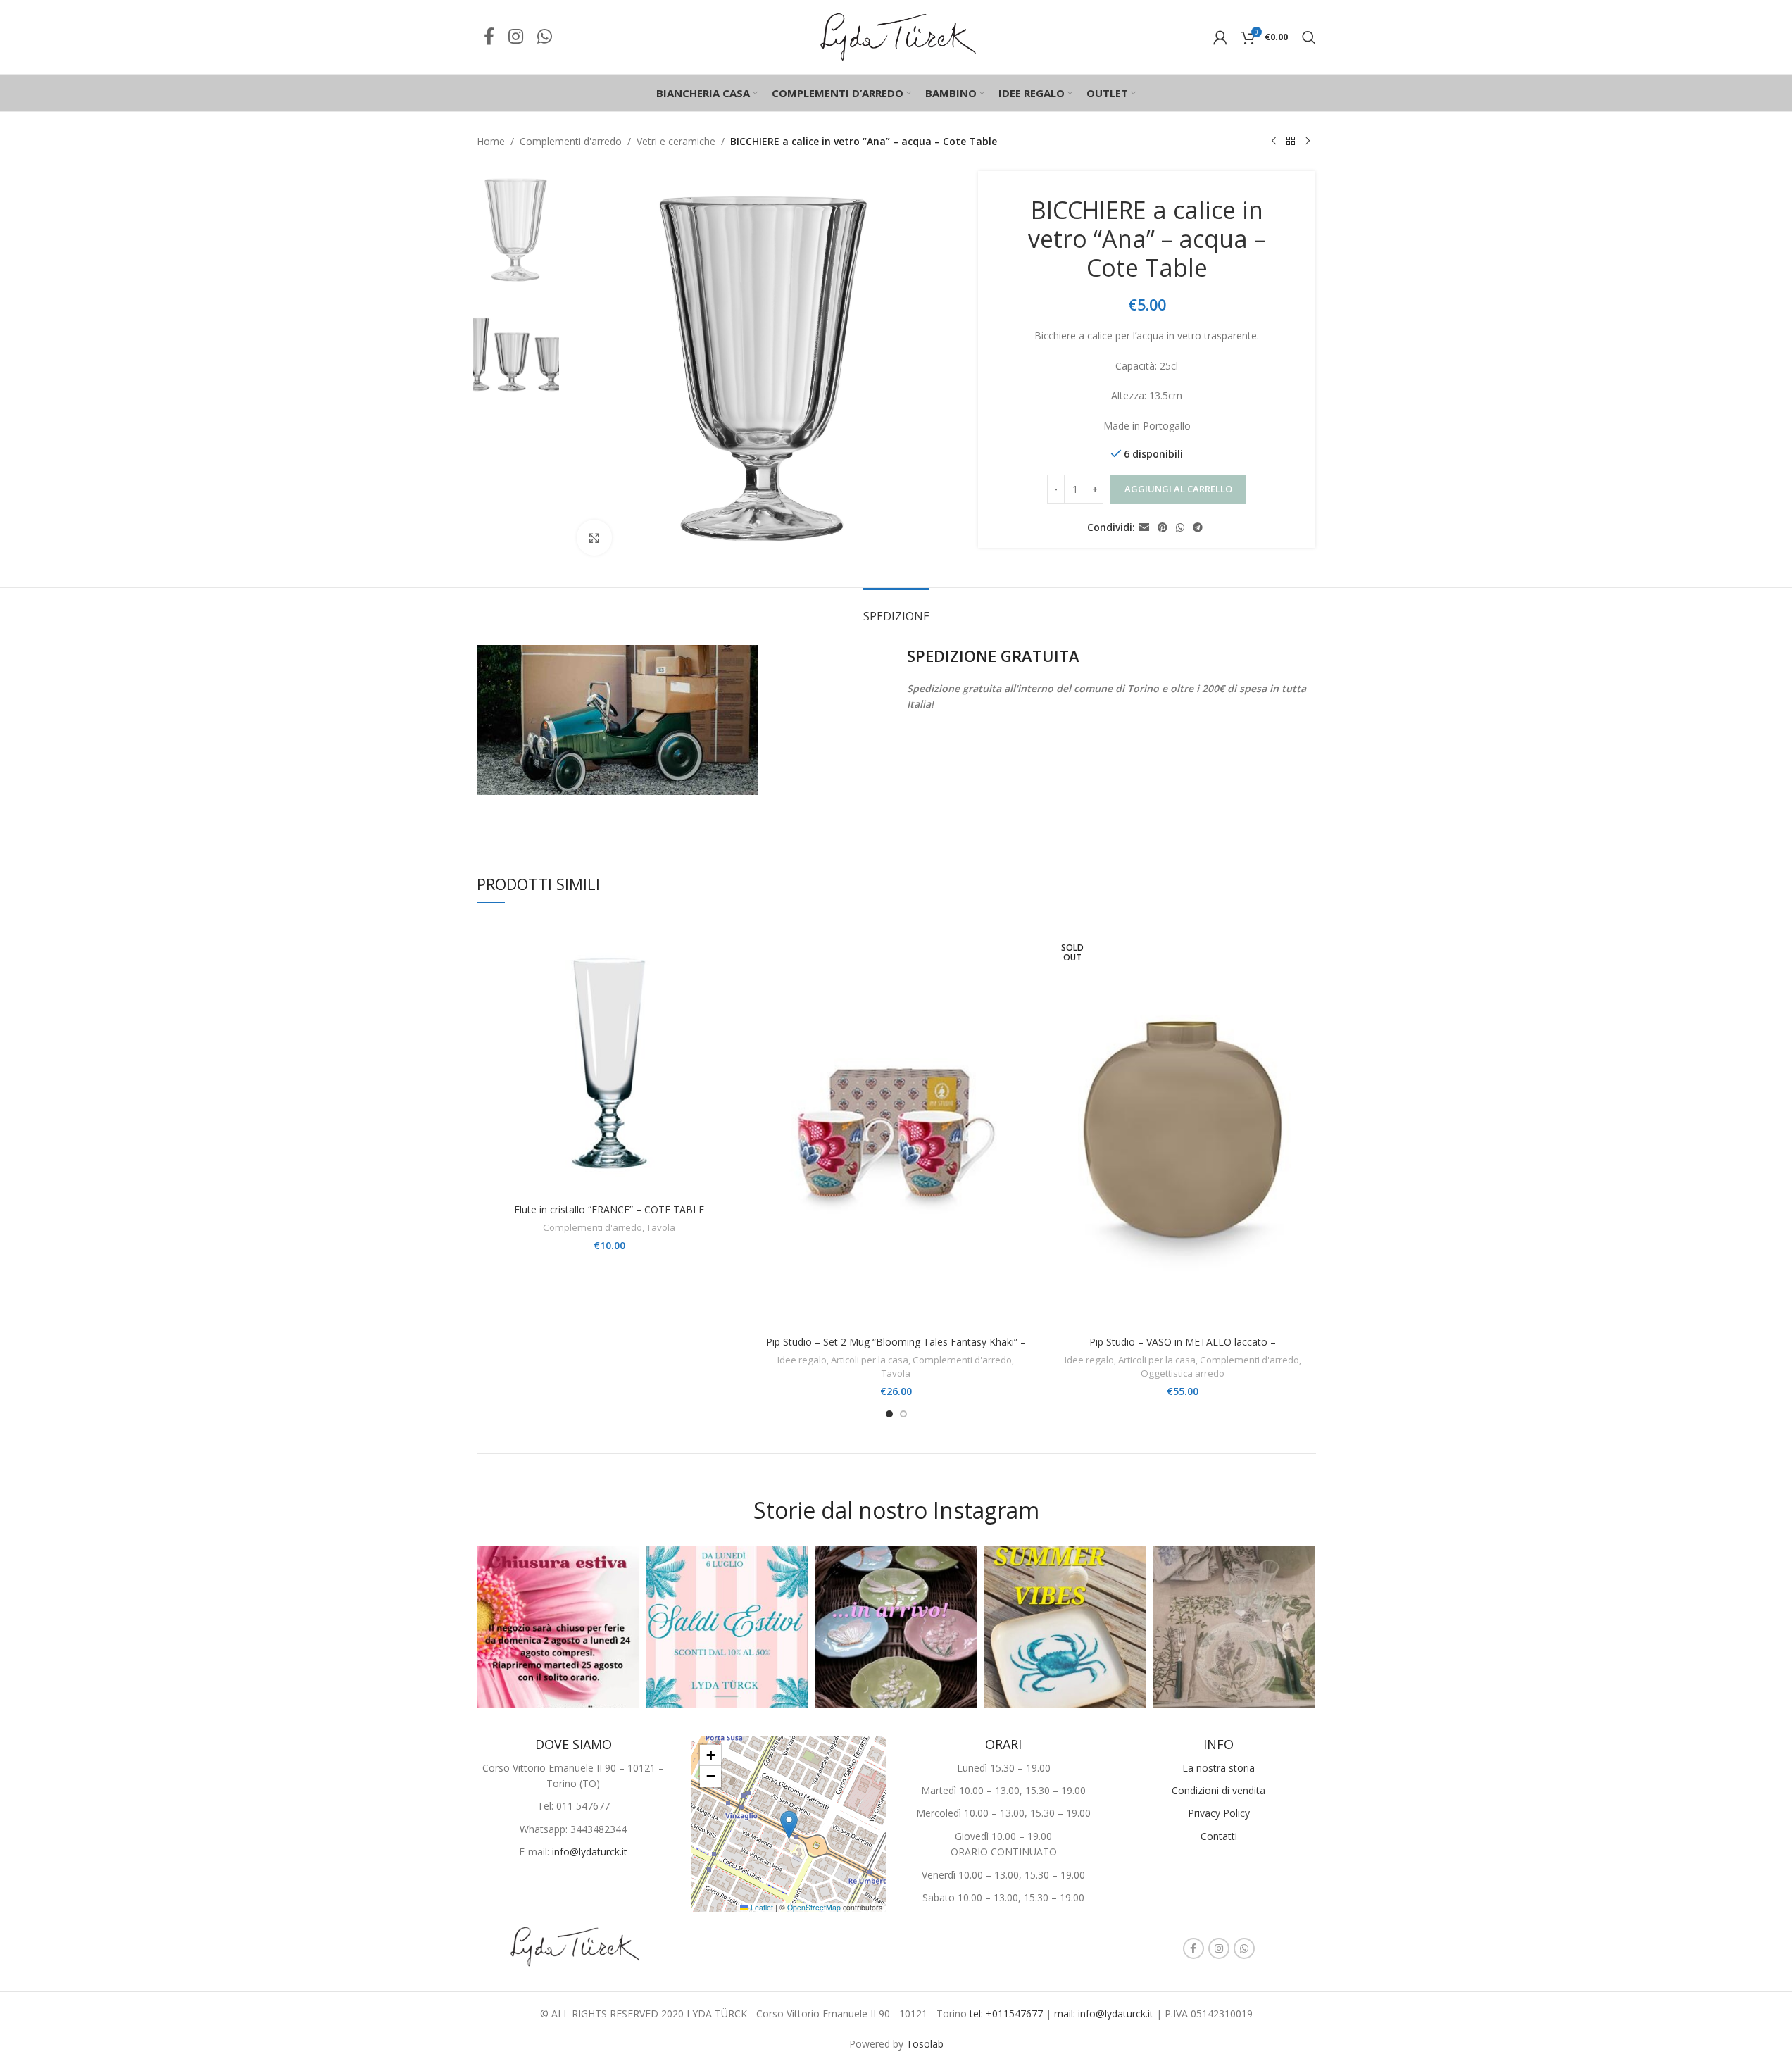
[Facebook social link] (489, 37)
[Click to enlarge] (594, 537)
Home (491, 141)
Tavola (661, 1227)
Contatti (1219, 1836)
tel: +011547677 (1008, 2014)
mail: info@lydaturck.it (1105, 2014)
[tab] (896, 609)
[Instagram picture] (558, 1627)
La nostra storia (1218, 1768)
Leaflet (761, 1907)
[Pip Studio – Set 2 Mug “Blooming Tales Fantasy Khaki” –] (896, 1129)
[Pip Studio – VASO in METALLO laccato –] (1183, 1129)
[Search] (1309, 37)
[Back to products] (1291, 142)
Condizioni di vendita (1218, 1790)
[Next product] (1308, 142)
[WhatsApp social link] (545, 37)
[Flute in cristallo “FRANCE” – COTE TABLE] (609, 1063)
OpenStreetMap (814, 1907)
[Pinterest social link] (1163, 528)
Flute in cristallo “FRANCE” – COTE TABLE (609, 1209)
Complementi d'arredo (571, 141)
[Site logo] (896, 36)
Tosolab (925, 2044)
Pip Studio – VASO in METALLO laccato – (1183, 1342)
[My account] (1220, 37)
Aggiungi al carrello (1178, 489)
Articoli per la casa (870, 1360)
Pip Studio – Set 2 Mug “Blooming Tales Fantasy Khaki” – (896, 1342)
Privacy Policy (1219, 1813)
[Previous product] (1274, 142)
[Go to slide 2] (903, 1414)
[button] (789, 1825)
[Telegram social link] (1198, 528)
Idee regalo (802, 1360)
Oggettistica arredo (1183, 1373)
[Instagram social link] (516, 37)
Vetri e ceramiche (676, 141)
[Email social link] (1144, 528)
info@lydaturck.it (590, 1852)
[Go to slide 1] (889, 1414)
